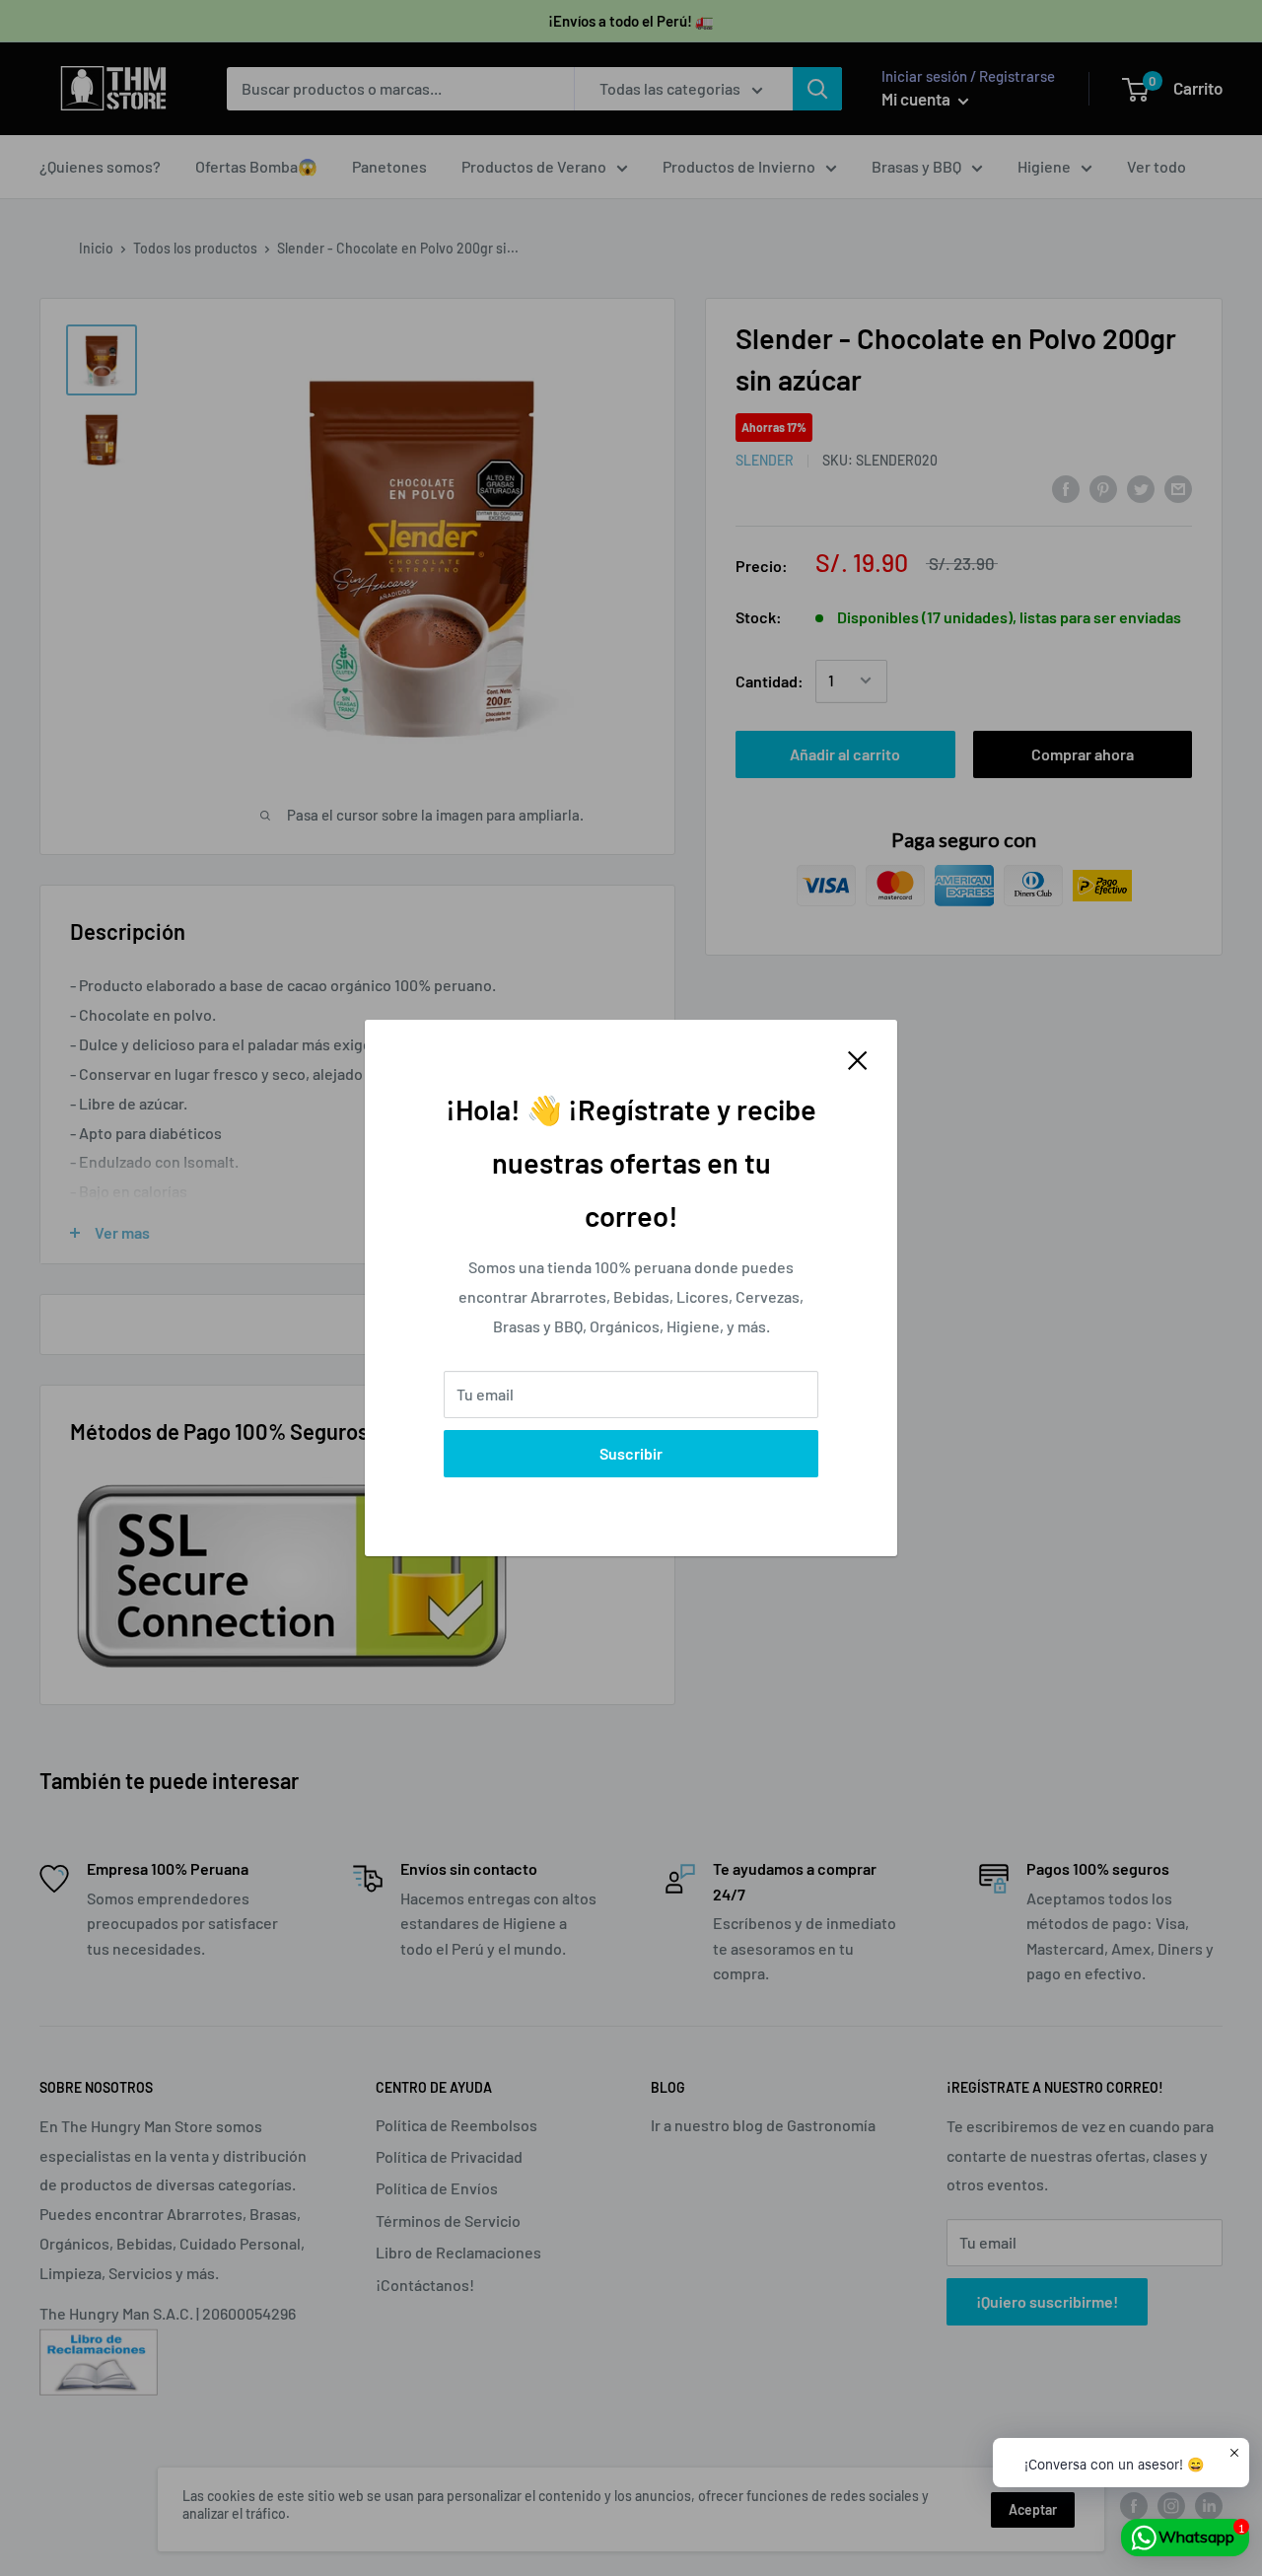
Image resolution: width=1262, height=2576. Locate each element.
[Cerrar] (858, 1058)
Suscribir (631, 1453)
